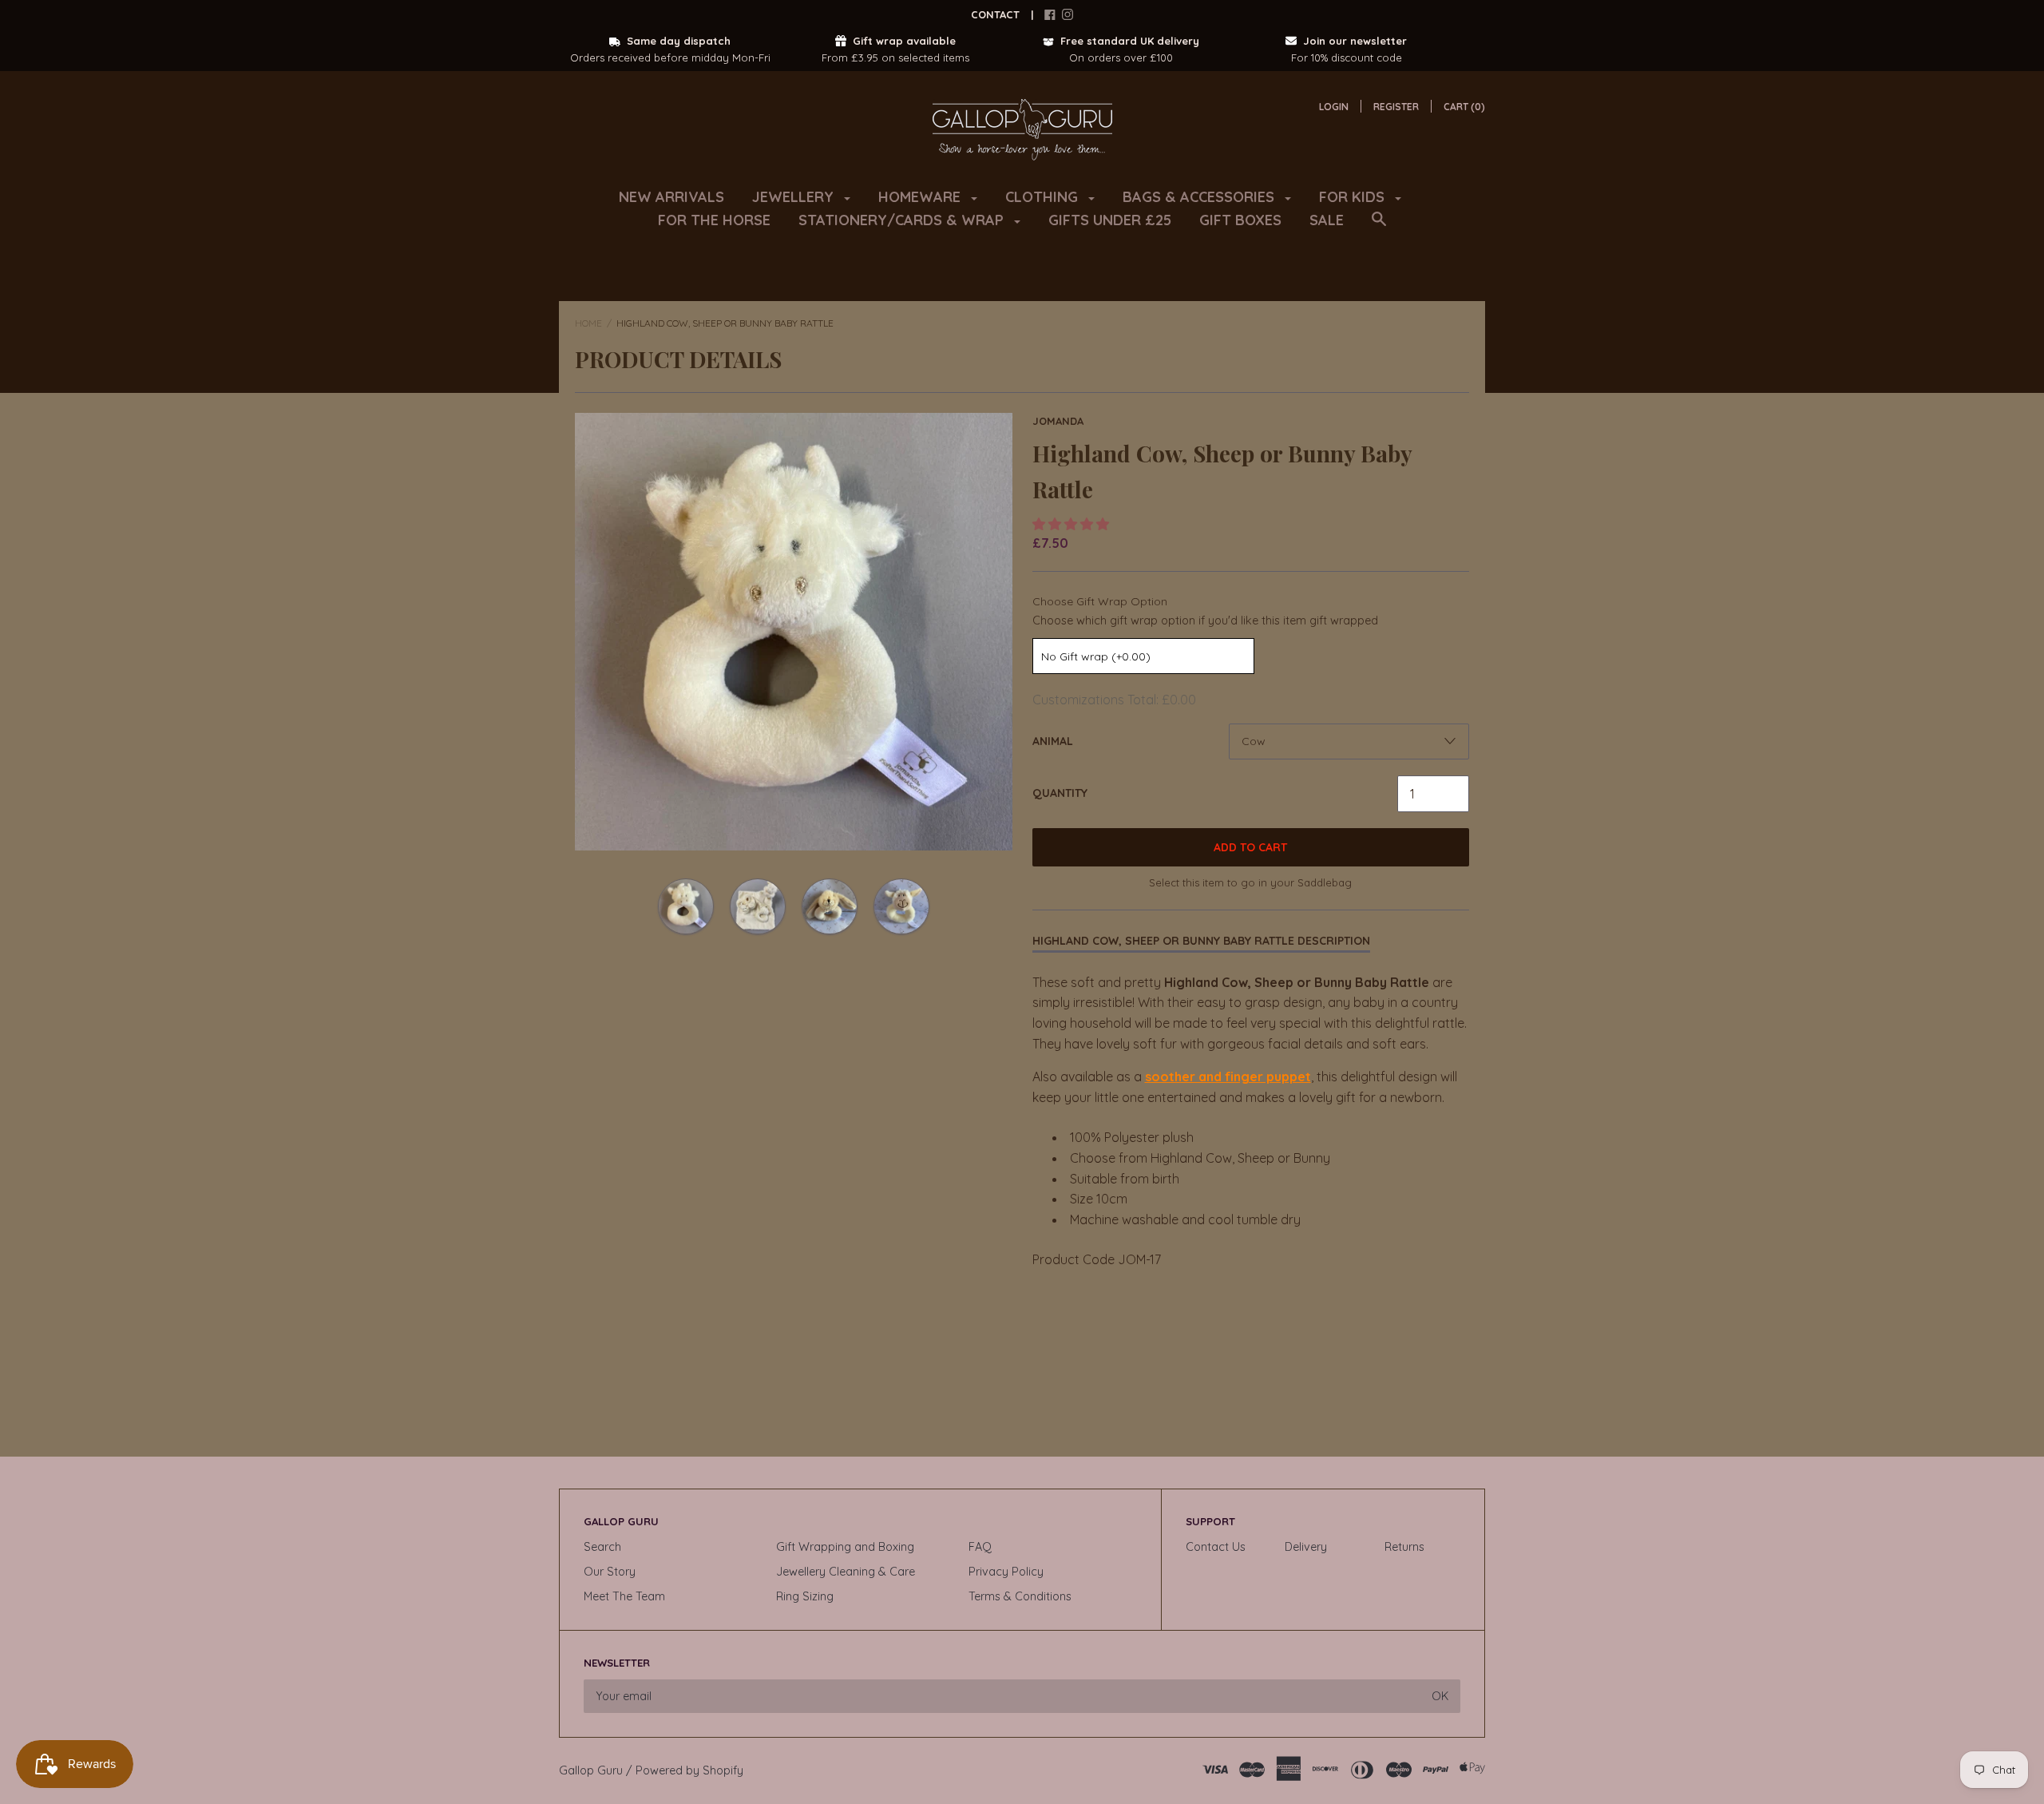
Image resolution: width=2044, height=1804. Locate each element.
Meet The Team (624, 1596)
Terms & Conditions (1020, 1596)
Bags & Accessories (1200, 197)
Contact (995, 14)
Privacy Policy (1006, 1572)
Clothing (1044, 197)
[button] (1072, 524)
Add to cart (1250, 847)
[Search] (1379, 227)
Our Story (610, 1572)
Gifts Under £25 (1110, 220)
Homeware (921, 197)
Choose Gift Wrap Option (1100, 601)
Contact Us (1216, 1547)
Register (1396, 107)
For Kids (1354, 197)
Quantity (1060, 793)
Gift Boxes (1240, 220)
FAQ (980, 1547)
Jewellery (795, 197)
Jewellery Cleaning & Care (846, 1572)
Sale (1327, 220)
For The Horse (714, 220)
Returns (1404, 1547)
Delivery (1306, 1547)
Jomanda (1058, 421)
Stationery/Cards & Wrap (903, 220)
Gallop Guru (591, 1770)
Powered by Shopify (689, 1770)
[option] (794, 632)
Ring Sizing (805, 1596)
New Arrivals (671, 197)
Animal (1053, 741)
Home (588, 323)
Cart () (1464, 107)
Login (1334, 107)
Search (602, 1547)
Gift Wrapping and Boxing (845, 1547)
